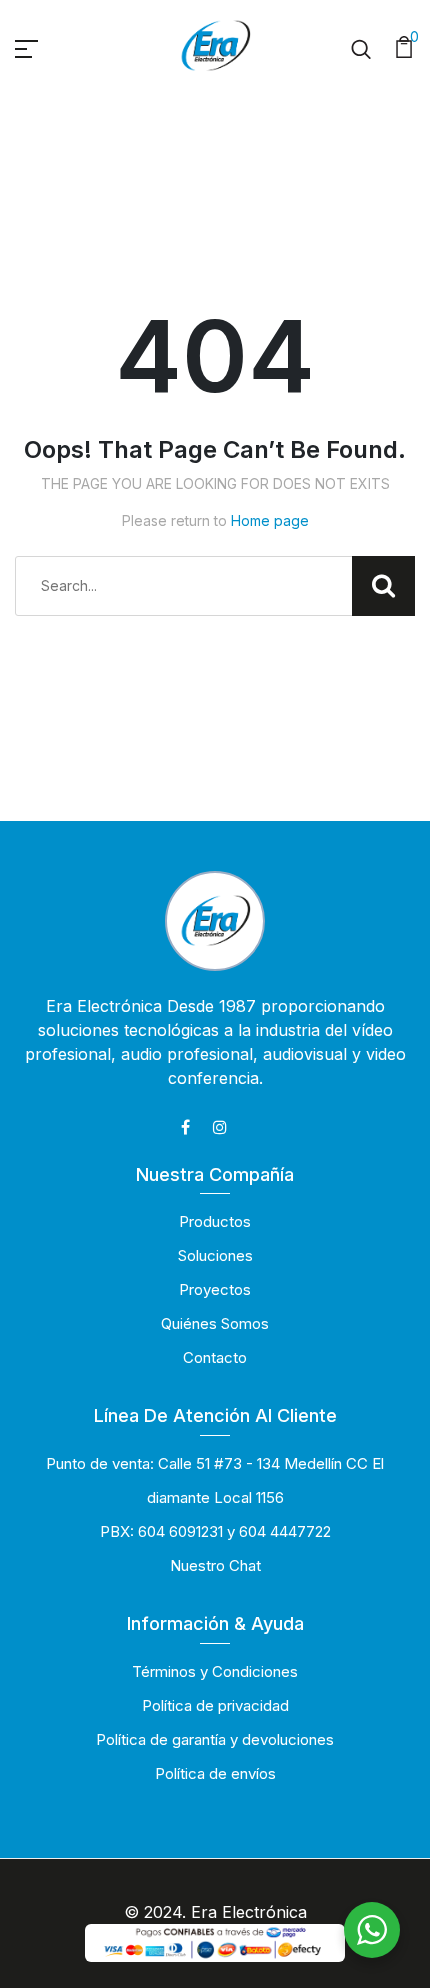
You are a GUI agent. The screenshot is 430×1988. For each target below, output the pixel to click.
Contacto (215, 1357)
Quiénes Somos (215, 1323)
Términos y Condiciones (215, 1671)
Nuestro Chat (215, 1565)
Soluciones (215, 1255)
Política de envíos (215, 1773)
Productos (215, 1221)
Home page (270, 520)
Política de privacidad (215, 1705)
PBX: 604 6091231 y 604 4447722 (215, 1531)
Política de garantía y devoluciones (215, 1739)
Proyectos (215, 1289)
